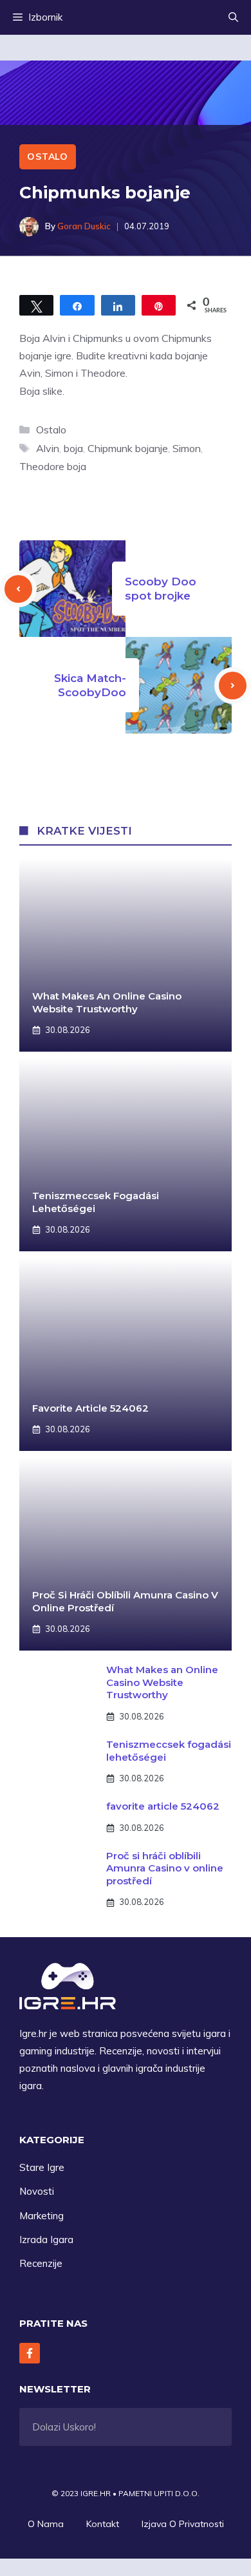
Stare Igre (42, 2167)
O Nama (46, 2524)
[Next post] (233, 686)
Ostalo (48, 156)
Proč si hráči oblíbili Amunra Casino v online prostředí (165, 1868)
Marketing (42, 2216)
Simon (187, 448)
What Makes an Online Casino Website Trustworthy (107, 1002)
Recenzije (41, 2263)
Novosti (37, 2191)
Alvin (48, 448)
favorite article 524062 (90, 1408)
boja (73, 448)
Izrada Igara (46, 2240)
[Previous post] (18, 589)
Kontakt (103, 2524)
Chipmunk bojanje (128, 448)
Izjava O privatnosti (183, 2524)
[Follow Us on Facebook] (30, 2353)
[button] (233, 17)
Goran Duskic (84, 226)
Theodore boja (53, 466)
